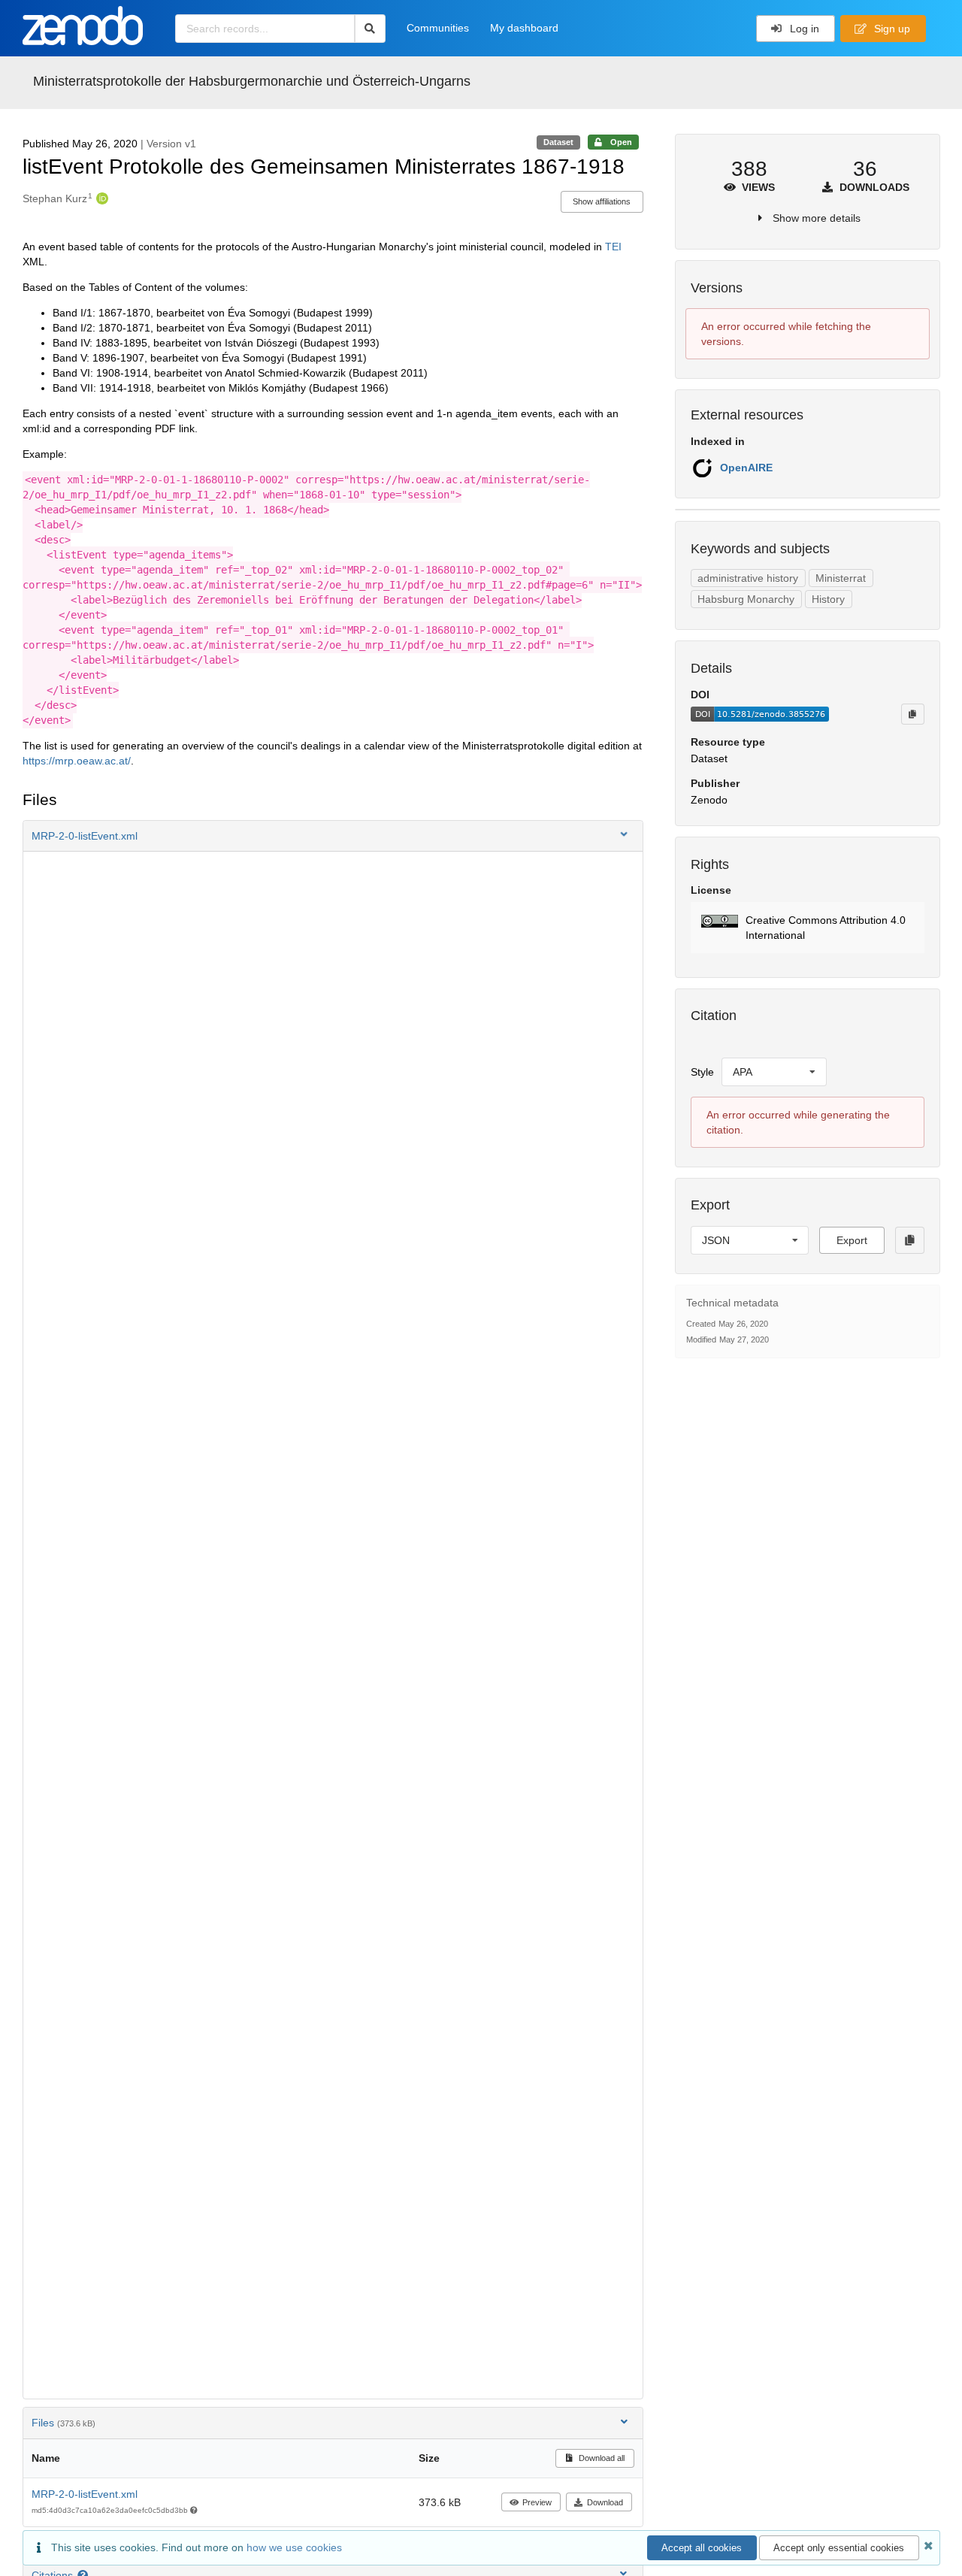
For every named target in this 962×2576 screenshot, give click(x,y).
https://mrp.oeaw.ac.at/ (77, 761)
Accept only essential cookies (839, 2548)
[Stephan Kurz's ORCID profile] (100, 198)
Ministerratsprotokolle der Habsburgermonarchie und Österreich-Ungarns (252, 81)
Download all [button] (600, 2458)
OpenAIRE (746, 468)
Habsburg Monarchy (746, 599)
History (828, 599)
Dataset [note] (558, 142)
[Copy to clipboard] (912, 714)
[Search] (370, 29)
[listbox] (774, 1072)
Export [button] (852, 1240)
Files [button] (64, 2423)
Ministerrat (841, 578)
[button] (333, 836)
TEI (613, 247)
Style (702, 1072)
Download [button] (605, 2502)
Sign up (891, 29)
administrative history (748, 578)
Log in (803, 29)
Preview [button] (537, 2502)
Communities (438, 28)
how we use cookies (294, 2547)
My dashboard (524, 28)
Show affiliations (602, 201)
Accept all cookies (702, 2548)
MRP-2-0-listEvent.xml (85, 2494)
